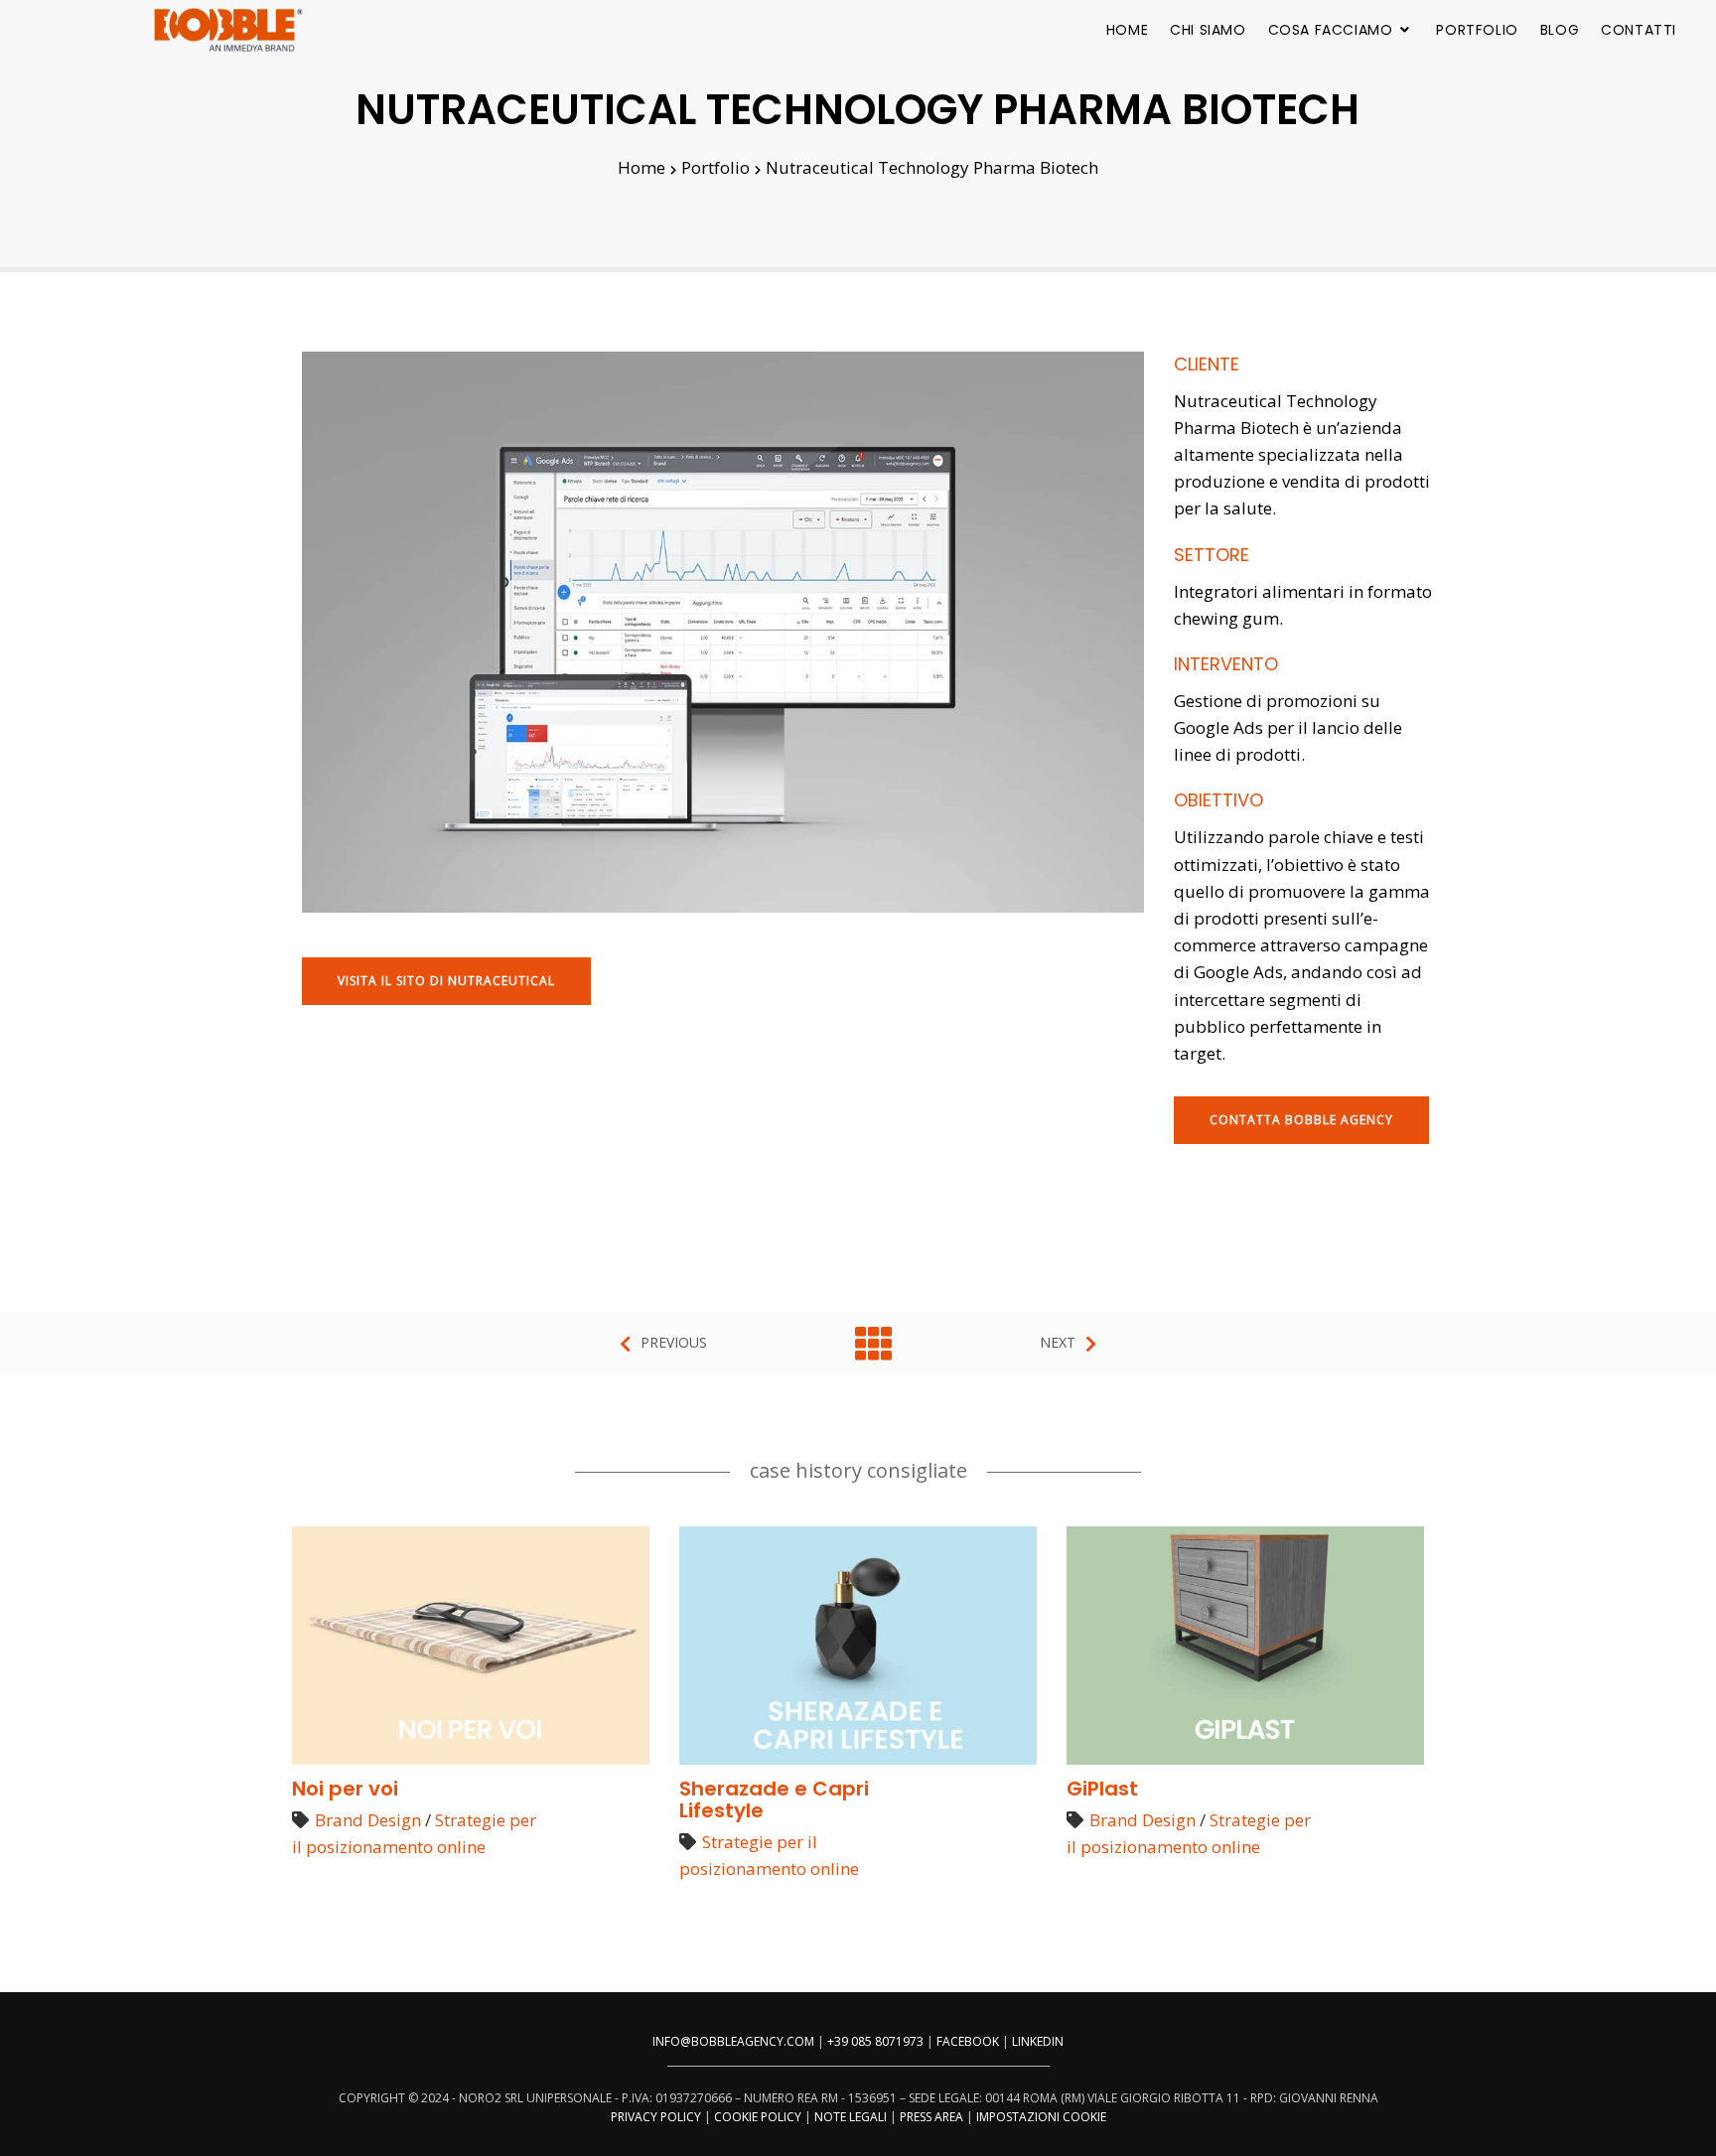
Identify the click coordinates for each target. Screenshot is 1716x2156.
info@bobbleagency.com (733, 2041)
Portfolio (1477, 30)
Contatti (1639, 30)
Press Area (931, 2117)
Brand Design (368, 1820)
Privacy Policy (656, 2117)
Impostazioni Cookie (1041, 2117)
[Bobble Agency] (228, 30)
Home (1127, 30)
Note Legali (851, 2117)
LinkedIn (1038, 2041)
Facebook (968, 2041)
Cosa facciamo (1331, 30)
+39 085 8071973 (875, 2041)
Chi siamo (1208, 30)
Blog (1560, 30)
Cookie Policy (758, 2117)
